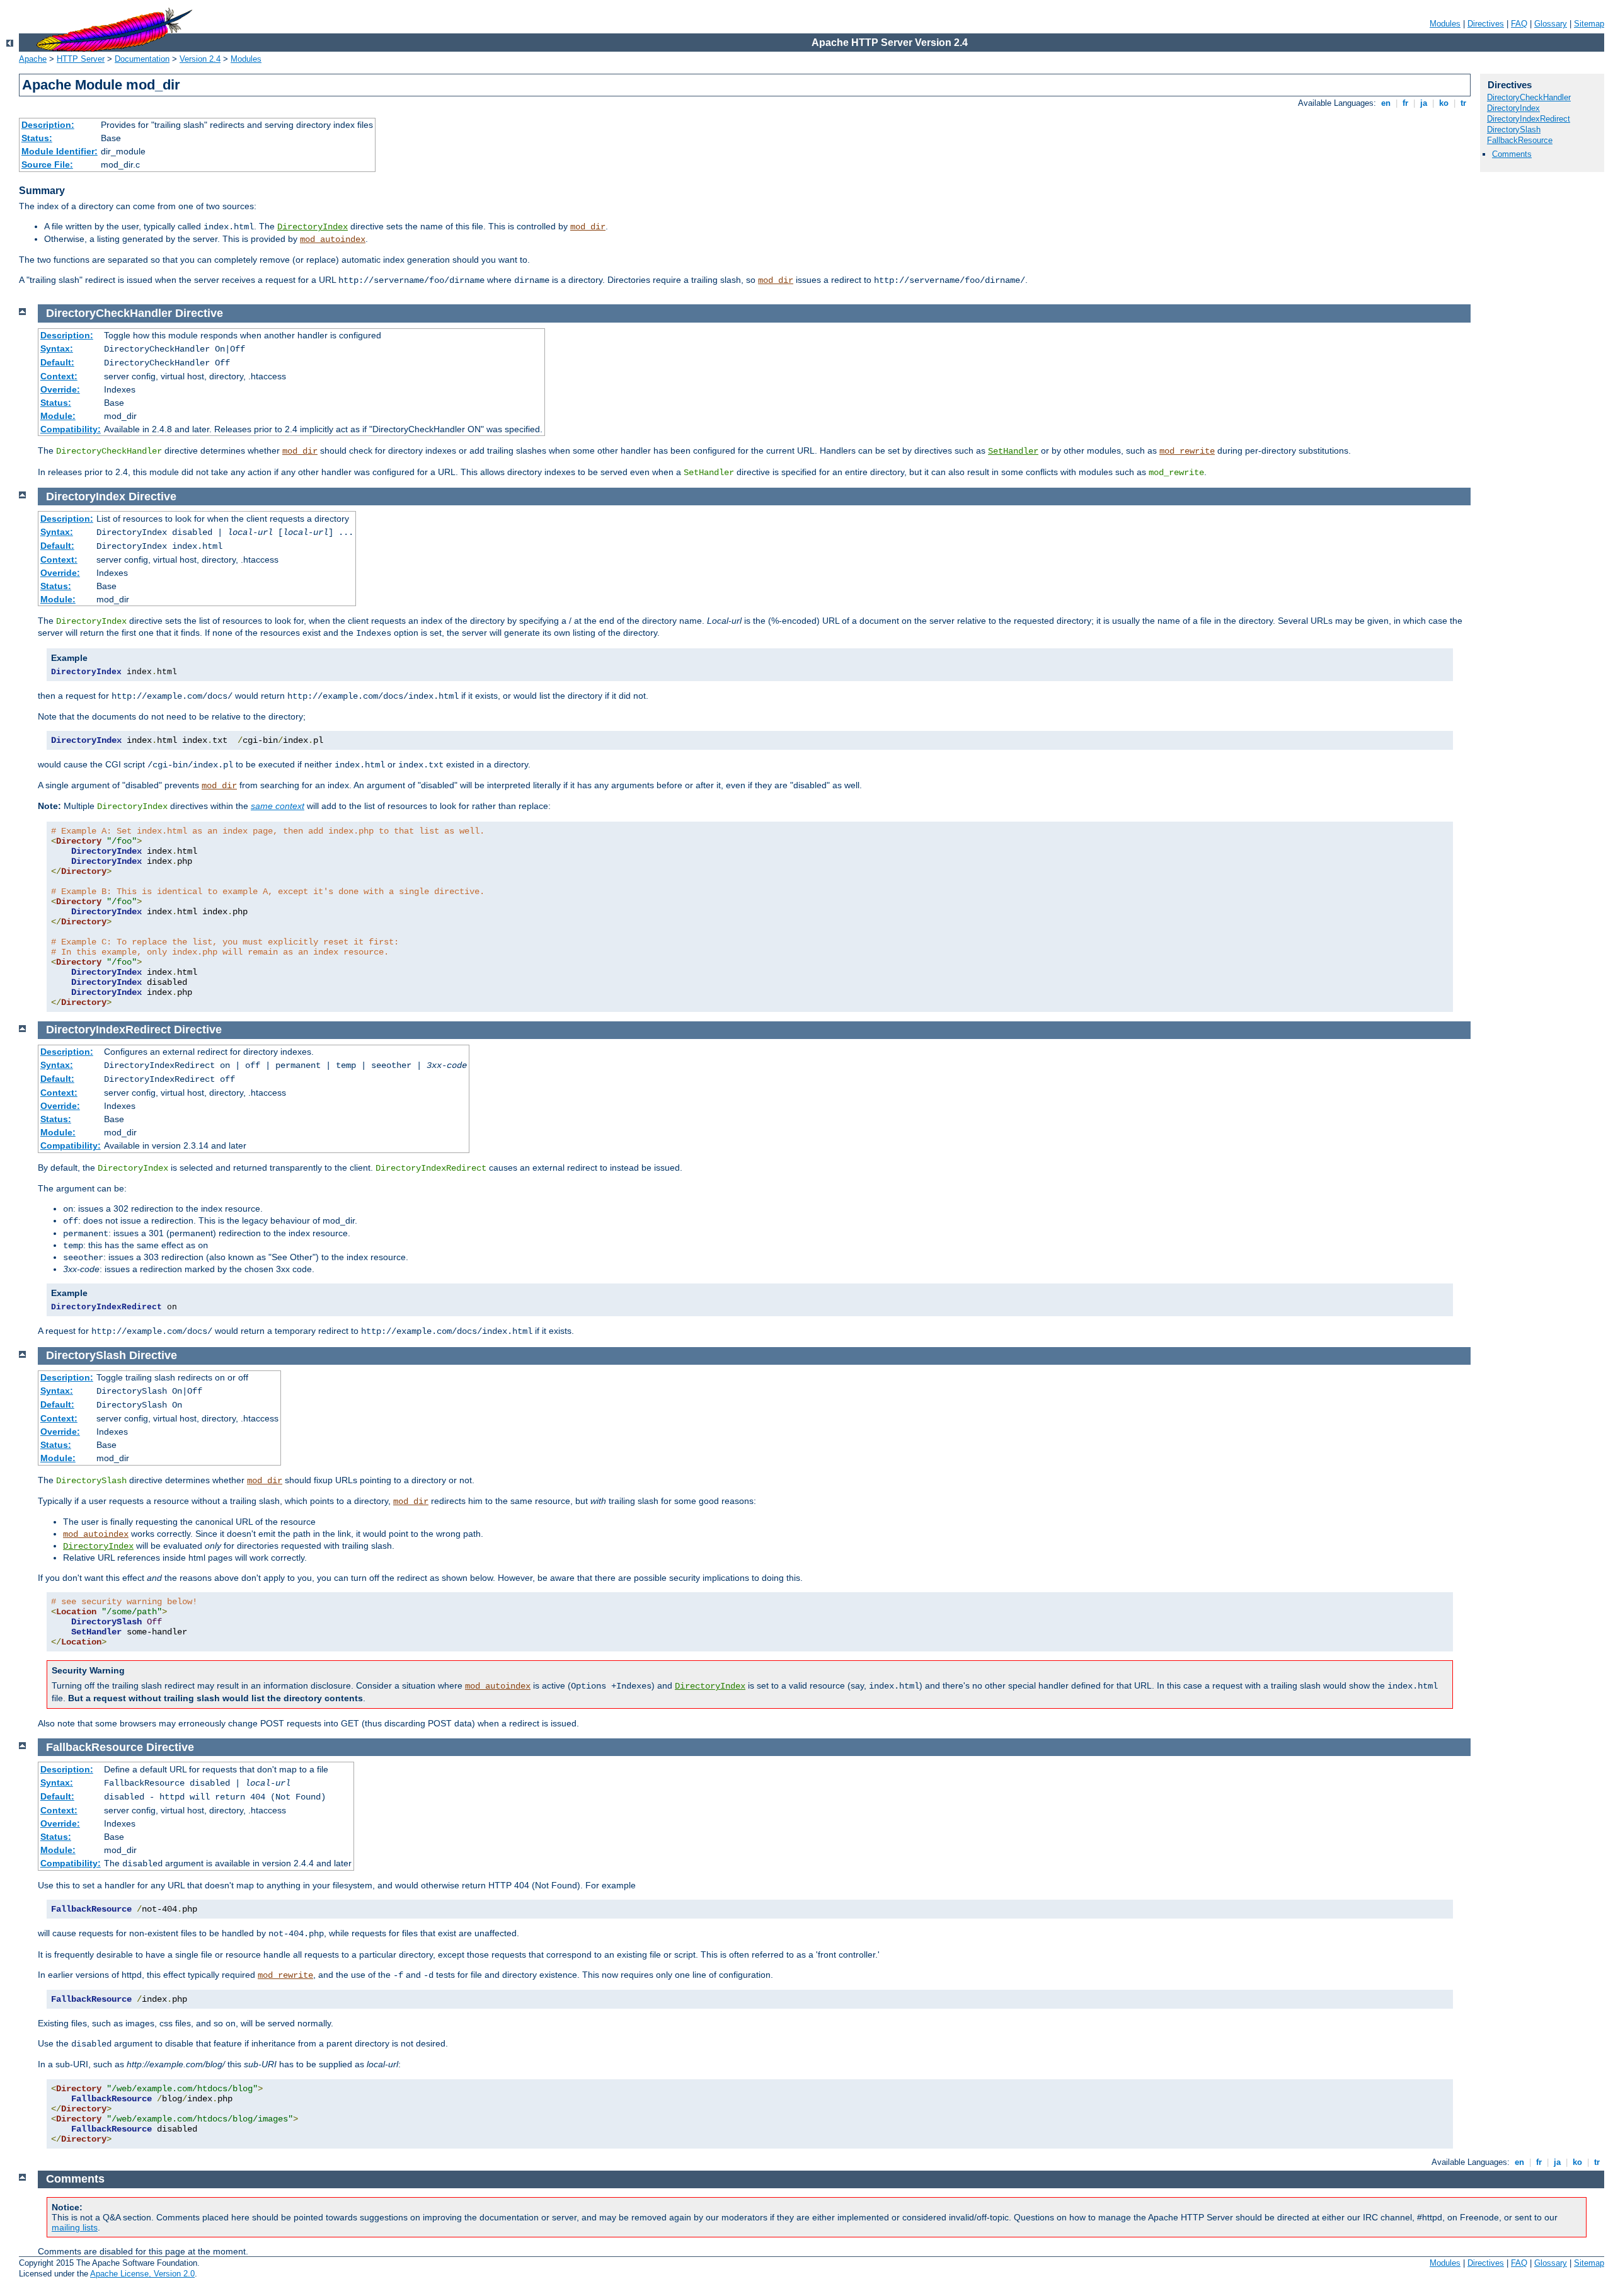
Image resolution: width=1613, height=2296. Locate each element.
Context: (59, 376)
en (1386, 103)
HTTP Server (81, 59)
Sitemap (1589, 24)
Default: (57, 362)
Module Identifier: (60, 151)
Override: (60, 389)
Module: (58, 416)
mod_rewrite (1187, 451)
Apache (33, 59)
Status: (37, 138)
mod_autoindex (333, 239)
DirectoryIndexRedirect (1529, 119)
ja (1424, 103)
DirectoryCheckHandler (1529, 97)
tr (1463, 103)
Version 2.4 (200, 59)
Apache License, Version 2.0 (142, 2274)
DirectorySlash (1514, 129)
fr (1405, 103)
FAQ (1519, 24)
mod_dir (588, 227)
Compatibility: (71, 429)
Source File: (47, 164)
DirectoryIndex (313, 227)
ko (1444, 103)
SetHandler (1013, 451)
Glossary (1551, 24)
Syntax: (57, 348)
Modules (1445, 24)
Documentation (142, 59)
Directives (1486, 24)
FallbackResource (1520, 140)
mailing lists (75, 2227)
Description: (48, 125)
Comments (1512, 154)
